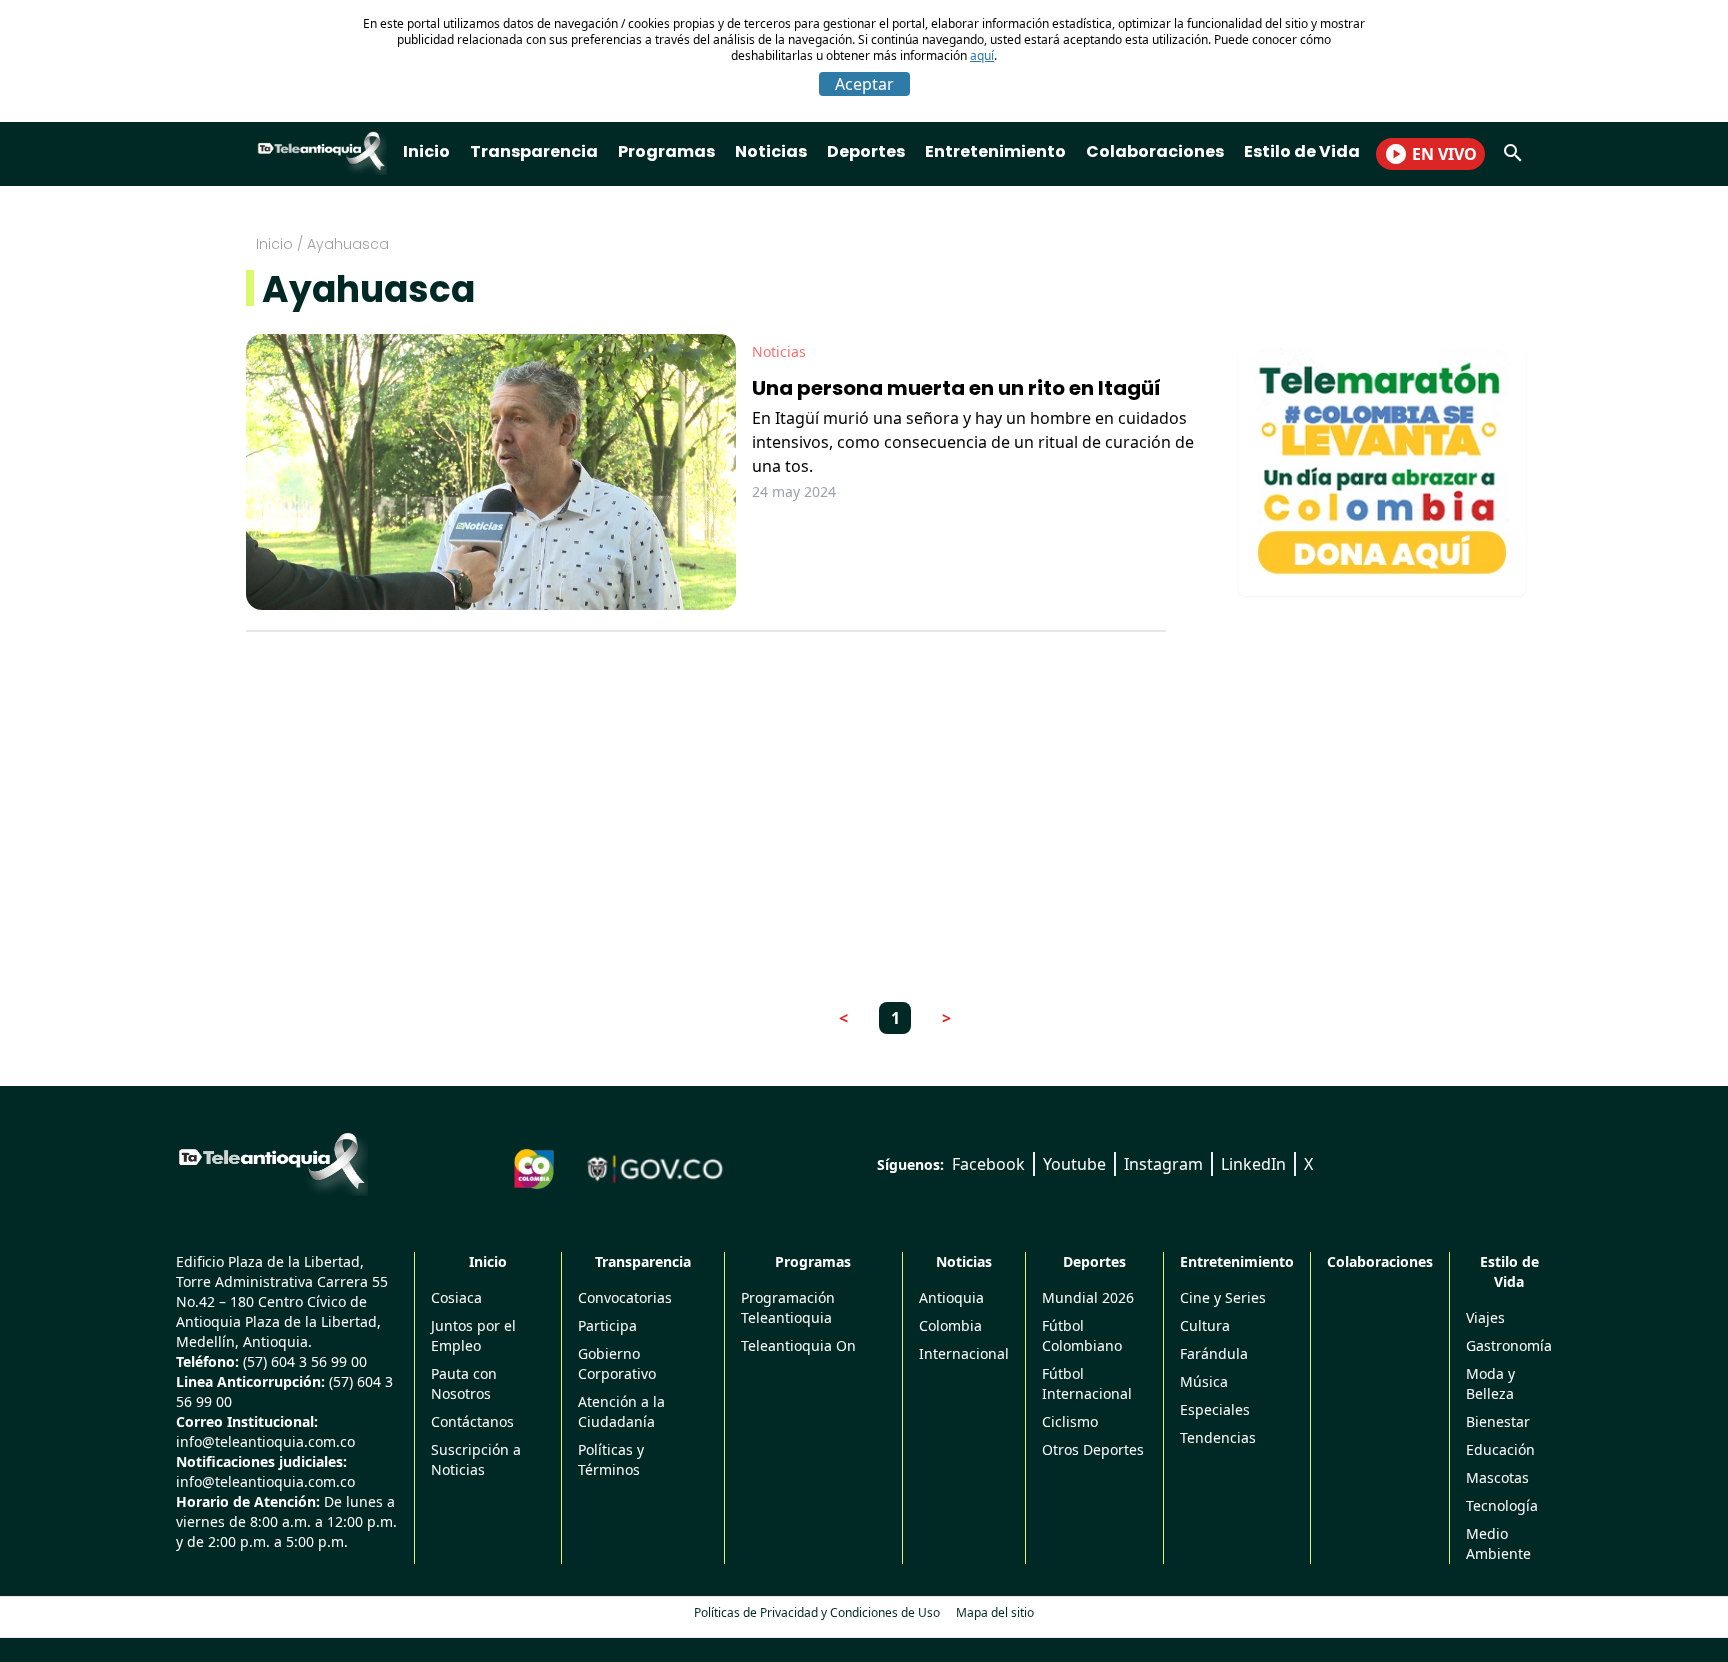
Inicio (426, 151)
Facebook (988, 1164)
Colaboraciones (1155, 151)
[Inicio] (272, 1161)
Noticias (771, 151)
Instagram (1163, 1164)
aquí (982, 55)
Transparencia (534, 151)
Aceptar (864, 84)
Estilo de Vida (1302, 151)
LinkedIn (1253, 1164)
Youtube (1074, 1164)
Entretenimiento (995, 151)
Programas (666, 151)
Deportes (866, 151)
